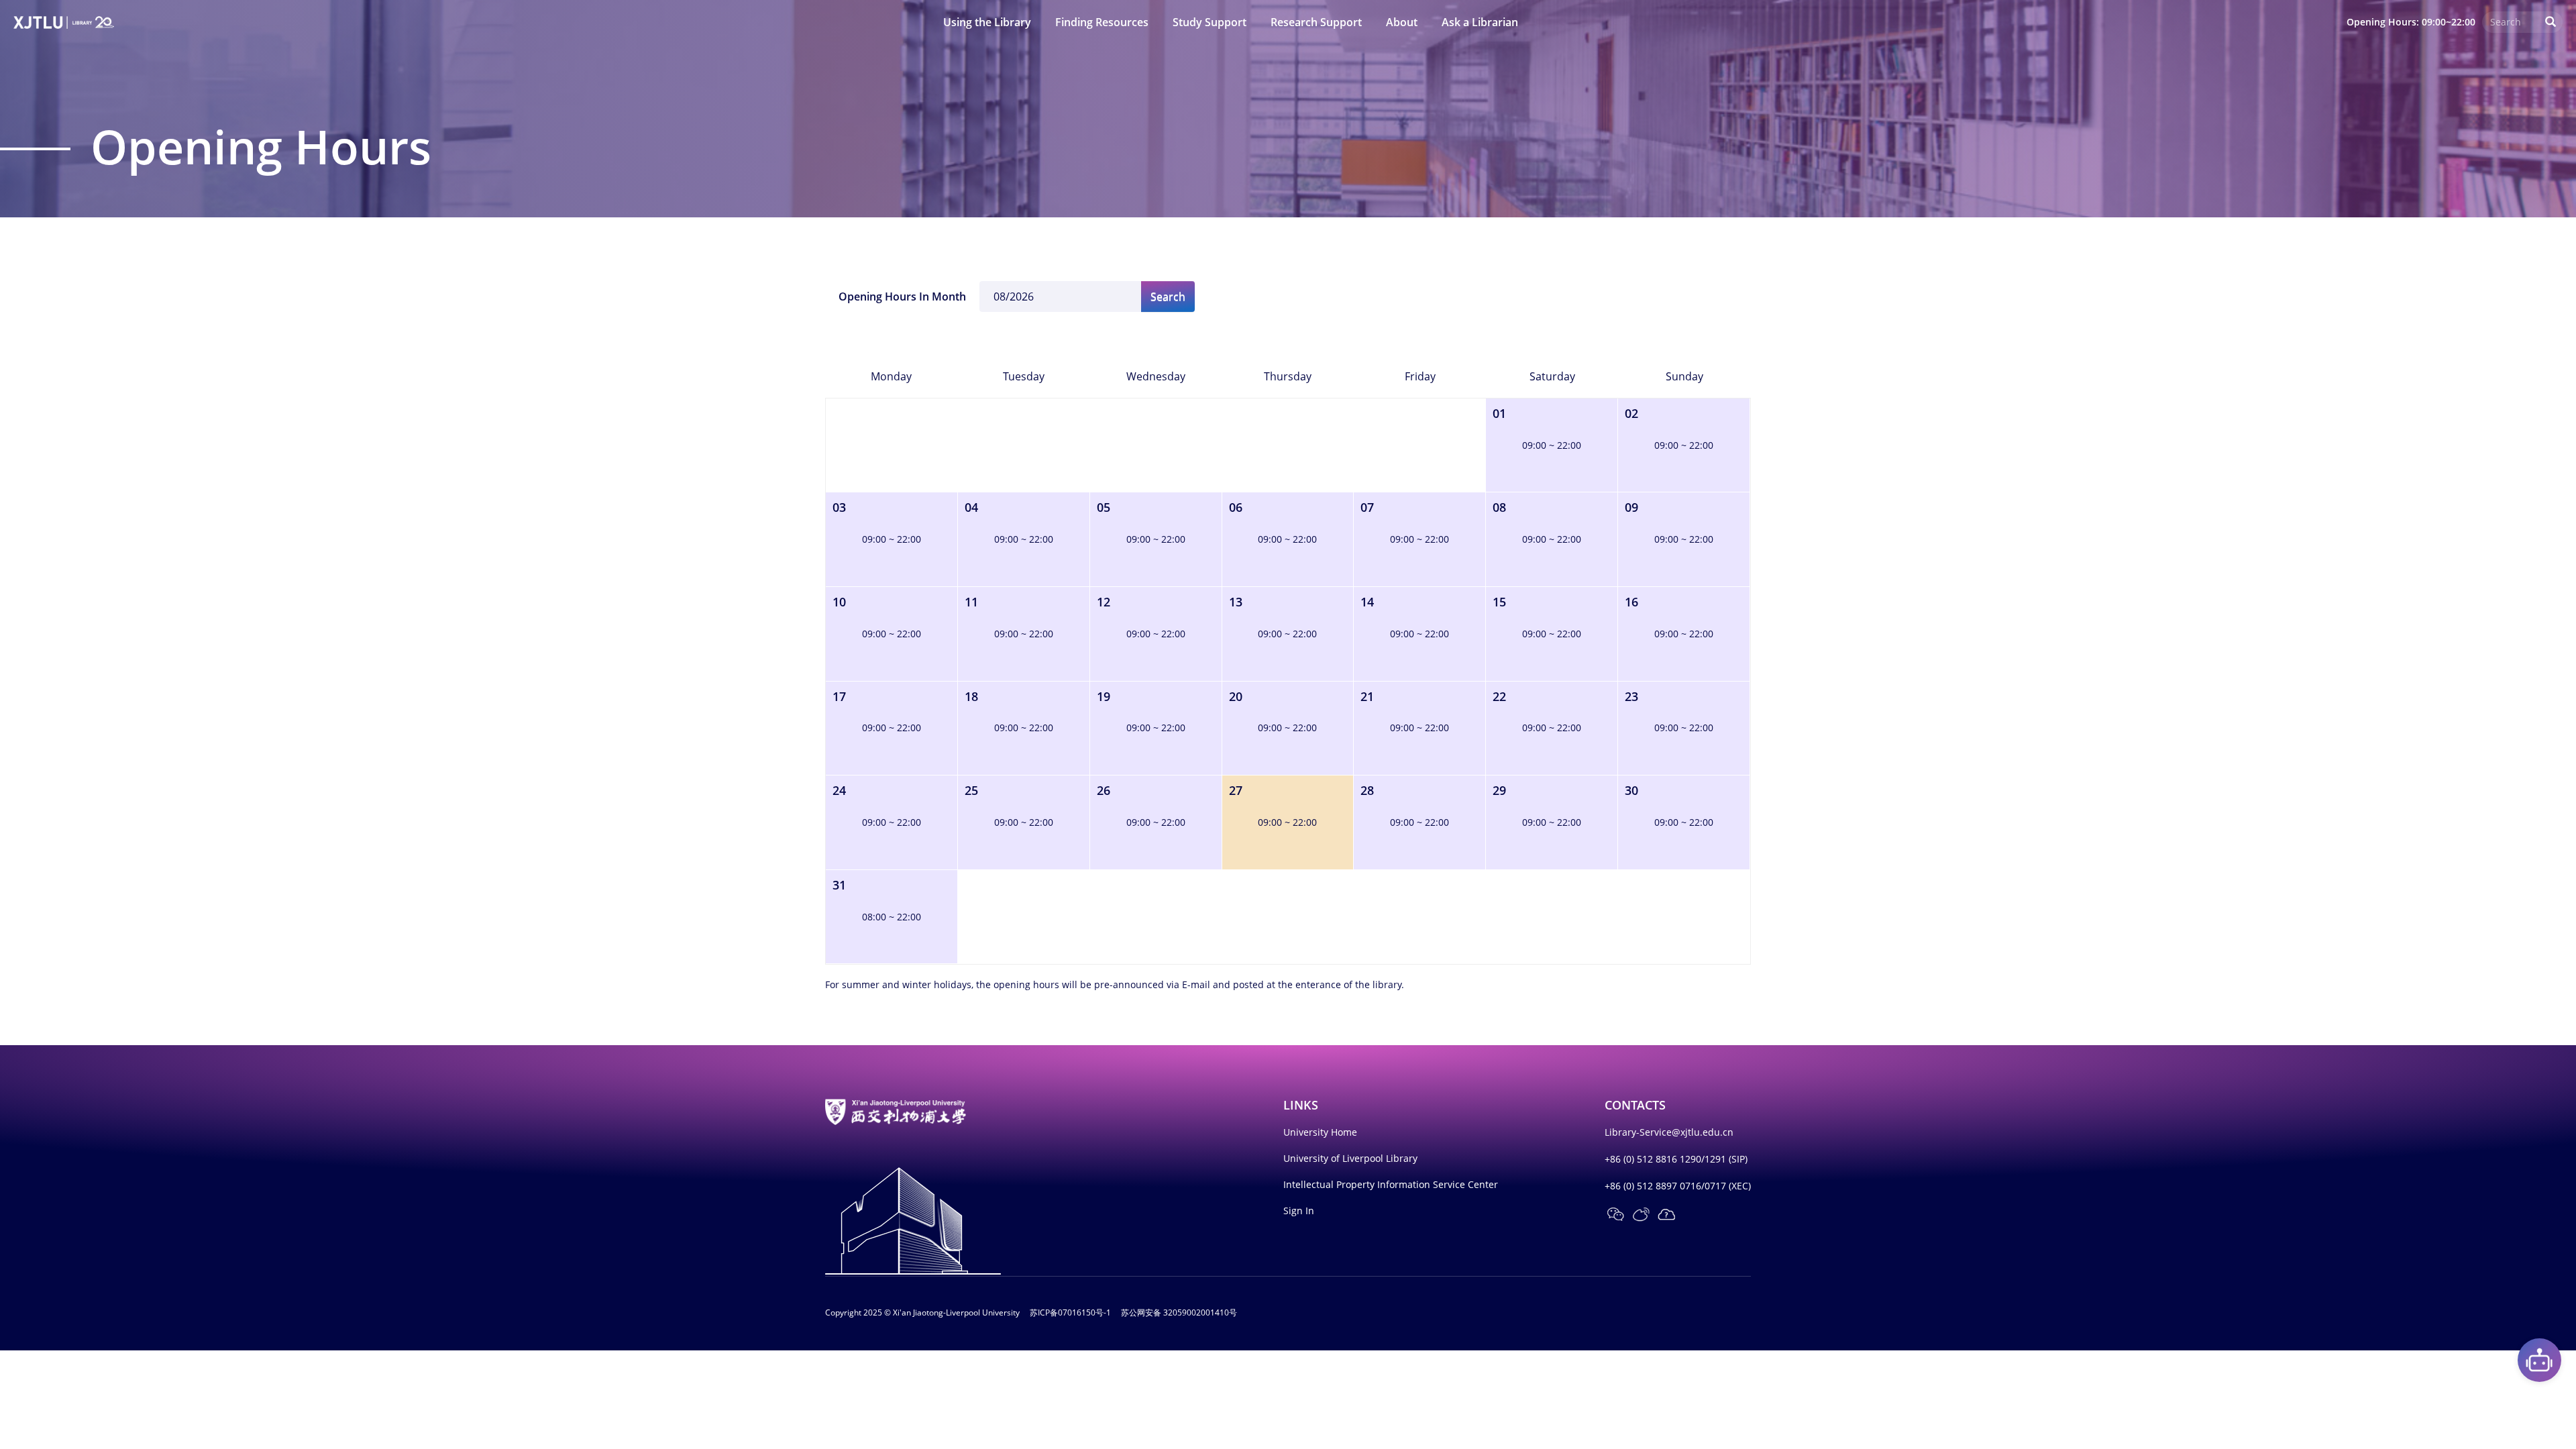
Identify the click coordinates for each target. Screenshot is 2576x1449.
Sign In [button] (1299, 1211)
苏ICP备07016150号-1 (1070, 1312)
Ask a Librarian (1480, 22)
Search (1168, 297)
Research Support (1316, 22)
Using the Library (987, 22)
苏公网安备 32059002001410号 (1179, 1312)
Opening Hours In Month (902, 297)
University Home (1320, 1132)
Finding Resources (1102, 22)
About (1402, 22)
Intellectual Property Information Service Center (1391, 1184)
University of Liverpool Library (1350, 1158)
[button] (1615, 1214)
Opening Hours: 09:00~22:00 (2411, 22)
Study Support (1210, 22)
